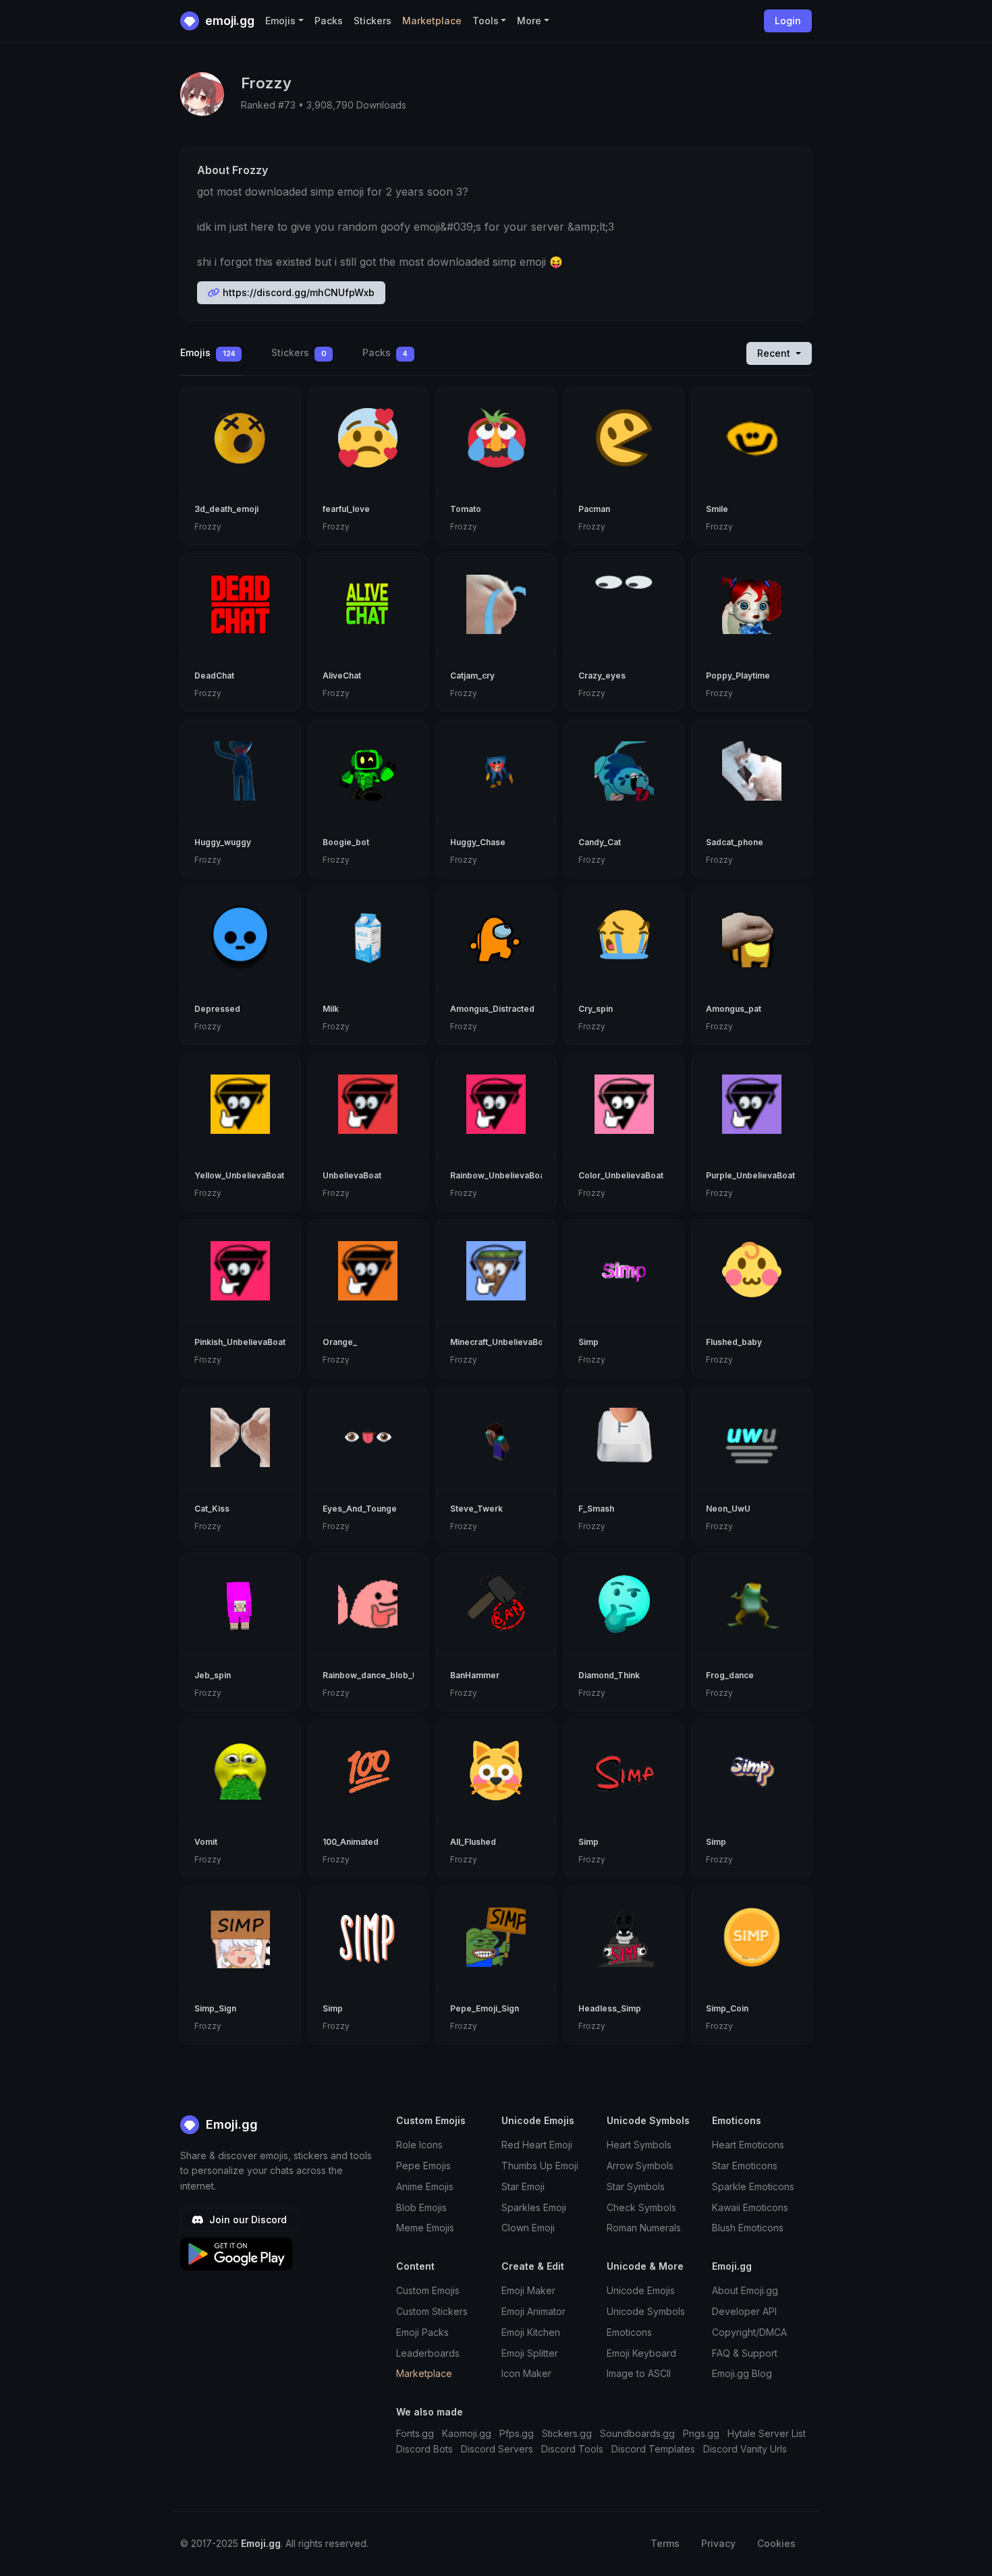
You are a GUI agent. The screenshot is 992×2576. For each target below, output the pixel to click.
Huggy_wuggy (223, 842)
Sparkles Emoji (534, 2207)
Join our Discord (247, 2220)
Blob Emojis (421, 2207)
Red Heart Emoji (537, 2145)
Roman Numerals (644, 2228)
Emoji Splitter (530, 2353)
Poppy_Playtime (738, 676)
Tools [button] (486, 21)
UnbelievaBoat (352, 1175)
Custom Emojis (428, 2290)
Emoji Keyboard (641, 2353)
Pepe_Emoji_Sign (485, 2008)
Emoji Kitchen (531, 2332)
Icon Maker (526, 2373)
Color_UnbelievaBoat (621, 1175)
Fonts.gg (415, 2433)
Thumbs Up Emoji (540, 2166)
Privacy (718, 2543)
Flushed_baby (734, 1342)
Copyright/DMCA (749, 2332)
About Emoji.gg (745, 2290)
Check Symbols (641, 2207)
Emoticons (629, 2332)
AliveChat (342, 676)
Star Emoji (523, 2186)
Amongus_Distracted (492, 1009)
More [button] (529, 21)
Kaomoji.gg (467, 2433)
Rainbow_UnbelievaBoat (499, 1175)
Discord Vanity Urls (745, 2449)
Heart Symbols (639, 2145)
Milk (331, 1009)
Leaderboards (428, 2353)
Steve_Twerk (476, 1509)
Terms (665, 2543)
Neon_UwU (728, 1509)
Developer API (744, 2311)
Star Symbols (636, 2186)
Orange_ (340, 1342)
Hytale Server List (767, 2433)
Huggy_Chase (478, 842)
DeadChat (214, 676)
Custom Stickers (432, 2311)
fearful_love (346, 509)
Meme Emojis (425, 2228)
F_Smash (596, 1509)
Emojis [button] (280, 21)
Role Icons (419, 2145)
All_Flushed (473, 1842)
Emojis (208, 352)
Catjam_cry (472, 676)
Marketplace (432, 21)
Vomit (206, 1842)
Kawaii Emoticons (750, 2207)
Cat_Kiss (212, 1509)
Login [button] (788, 21)
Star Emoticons (745, 2166)
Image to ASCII (639, 2373)
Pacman (594, 509)
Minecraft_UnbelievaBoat (500, 1342)
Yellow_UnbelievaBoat (239, 1175)
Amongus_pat (734, 1009)
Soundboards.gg (637, 2433)
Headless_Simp (610, 2008)
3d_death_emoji (226, 509)
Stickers (373, 21)
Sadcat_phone (735, 842)
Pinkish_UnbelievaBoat (240, 1342)
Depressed (217, 1009)
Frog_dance (730, 1675)
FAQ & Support (745, 2353)
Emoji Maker (528, 2290)
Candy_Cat (600, 842)
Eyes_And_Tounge (360, 1509)
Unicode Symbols (646, 2311)
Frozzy (208, 526)
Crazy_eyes (602, 676)
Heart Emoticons (748, 2145)
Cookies (776, 2543)
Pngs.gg (701, 2433)
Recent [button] (775, 353)
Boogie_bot (346, 842)
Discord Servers (497, 2449)
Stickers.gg (567, 2433)
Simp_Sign (215, 2008)
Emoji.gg (230, 2124)
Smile (717, 509)
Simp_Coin (727, 2008)
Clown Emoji (528, 2228)
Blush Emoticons (748, 2228)
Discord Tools (572, 2449)
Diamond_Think (609, 1675)
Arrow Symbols (640, 2166)
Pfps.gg (517, 2433)
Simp (588, 1342)
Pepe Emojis (423, 2166)
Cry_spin (596, 1009)
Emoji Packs (422, 2332)
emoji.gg (228, 21)
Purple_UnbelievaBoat (750, 1175)
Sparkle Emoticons (753, 2186)
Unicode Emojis (641, 2290)
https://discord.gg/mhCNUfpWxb (297, 292)
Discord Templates (653, 2449)
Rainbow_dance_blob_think (377, 1675)
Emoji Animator (533, 2311)
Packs (329, 21)
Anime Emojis (425, 2186)
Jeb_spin (213, 1675)
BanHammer (475, 1675)
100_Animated (351, 1842)
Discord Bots (424, 2449)
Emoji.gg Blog (742, 2373)
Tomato (466, 509)
